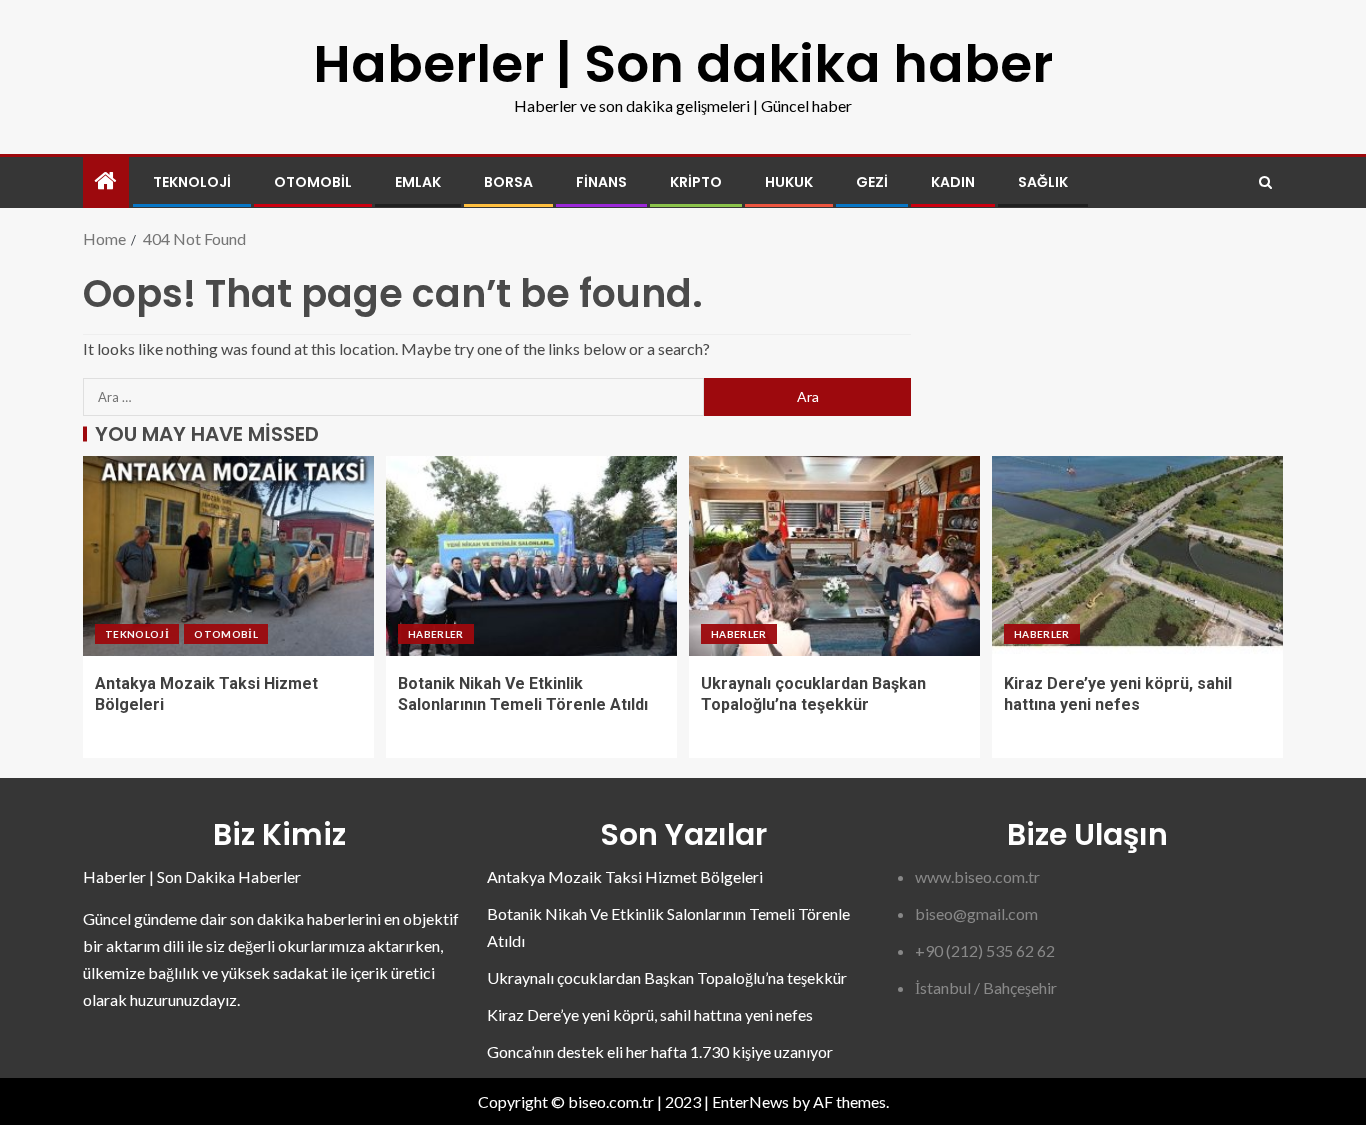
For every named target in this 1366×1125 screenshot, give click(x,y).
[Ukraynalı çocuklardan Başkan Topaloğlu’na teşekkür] (834, 556)
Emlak (418, 182)
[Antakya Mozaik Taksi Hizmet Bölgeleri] (228, 556)
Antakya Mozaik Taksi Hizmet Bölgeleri (625, 876)
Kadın (953, 182)
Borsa (508, 182)
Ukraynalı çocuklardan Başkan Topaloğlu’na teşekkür (667, 977)
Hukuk (789, 182)
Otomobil (313, 182)
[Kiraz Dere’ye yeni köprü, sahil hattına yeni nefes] (1137, 556)
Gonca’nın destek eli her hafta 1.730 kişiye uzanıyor (660, 1051)
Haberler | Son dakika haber (683, 63)
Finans (601, 182)
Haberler (436, 634)
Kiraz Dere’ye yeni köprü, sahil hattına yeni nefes (650, 1014)
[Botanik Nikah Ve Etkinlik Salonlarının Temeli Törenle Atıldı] (531, 556)
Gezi (872, 182)
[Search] (1265, 182)
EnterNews (750, 1101)
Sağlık (1043, 182)
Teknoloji (192, 182)
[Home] (106, 181)
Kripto (696, 182)
